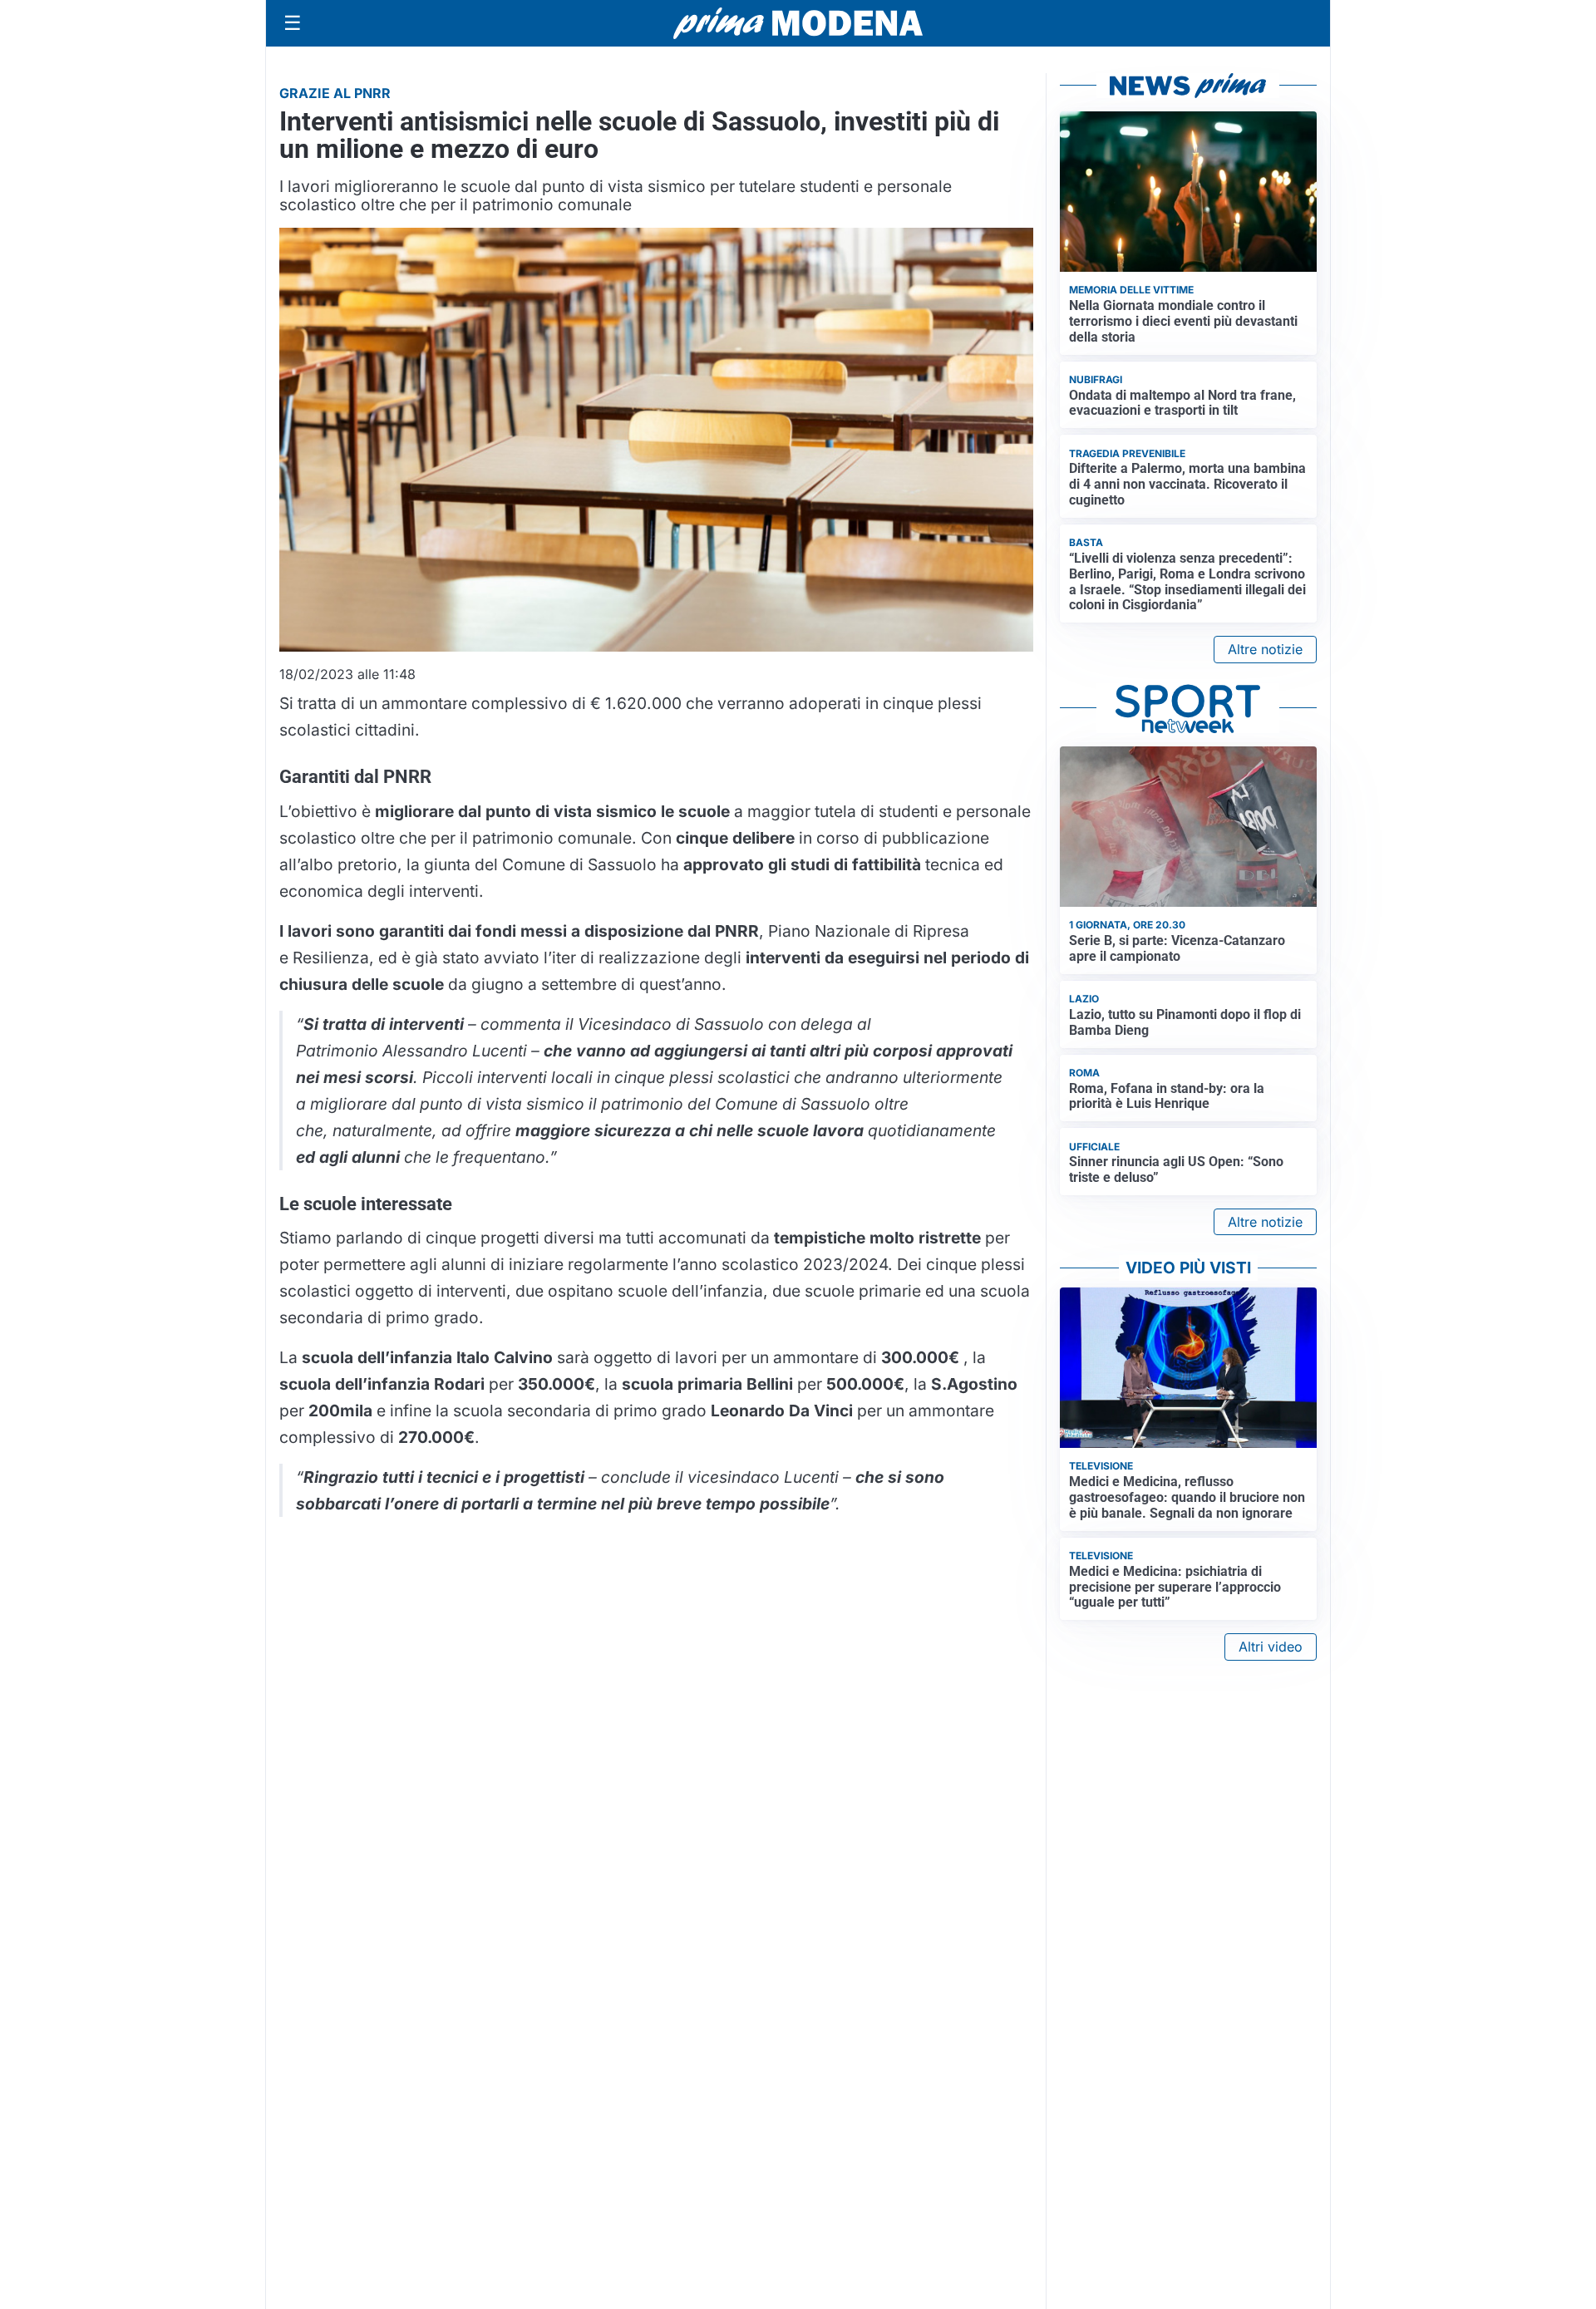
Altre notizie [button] (1265, 649)
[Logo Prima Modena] (798, 23)
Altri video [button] (1271, 1647)
